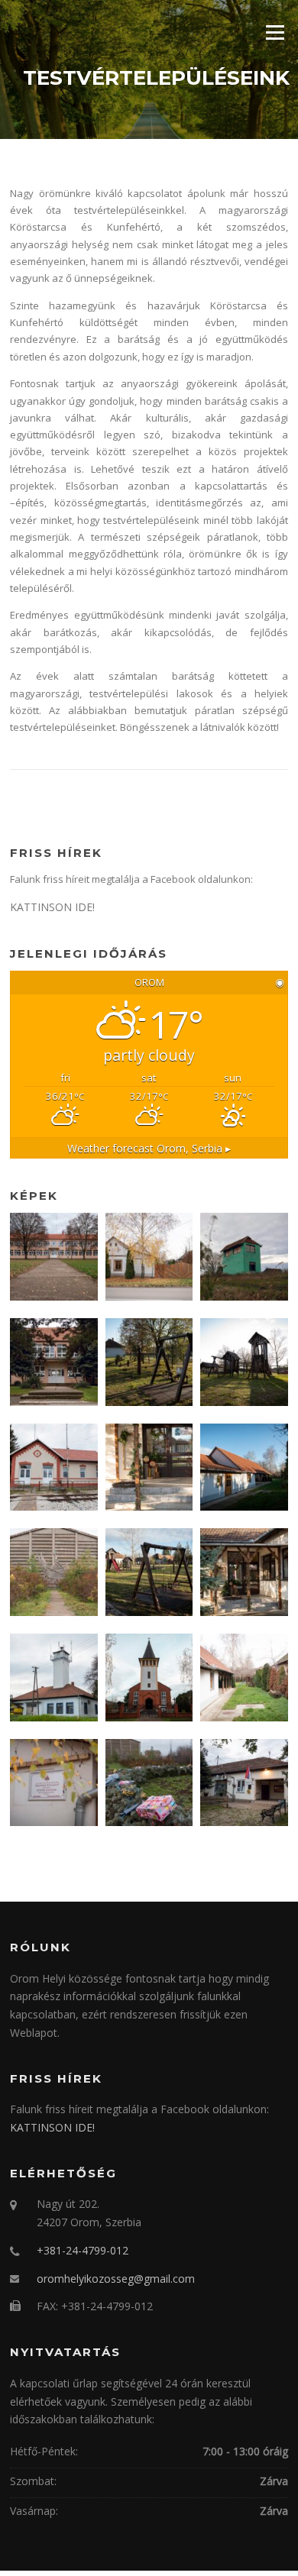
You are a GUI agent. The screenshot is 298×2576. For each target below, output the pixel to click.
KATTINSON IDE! (52, 907)
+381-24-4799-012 (83, 2250)
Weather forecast (149, 1148)
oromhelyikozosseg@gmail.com (116, 2279)
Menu (275, 32)
